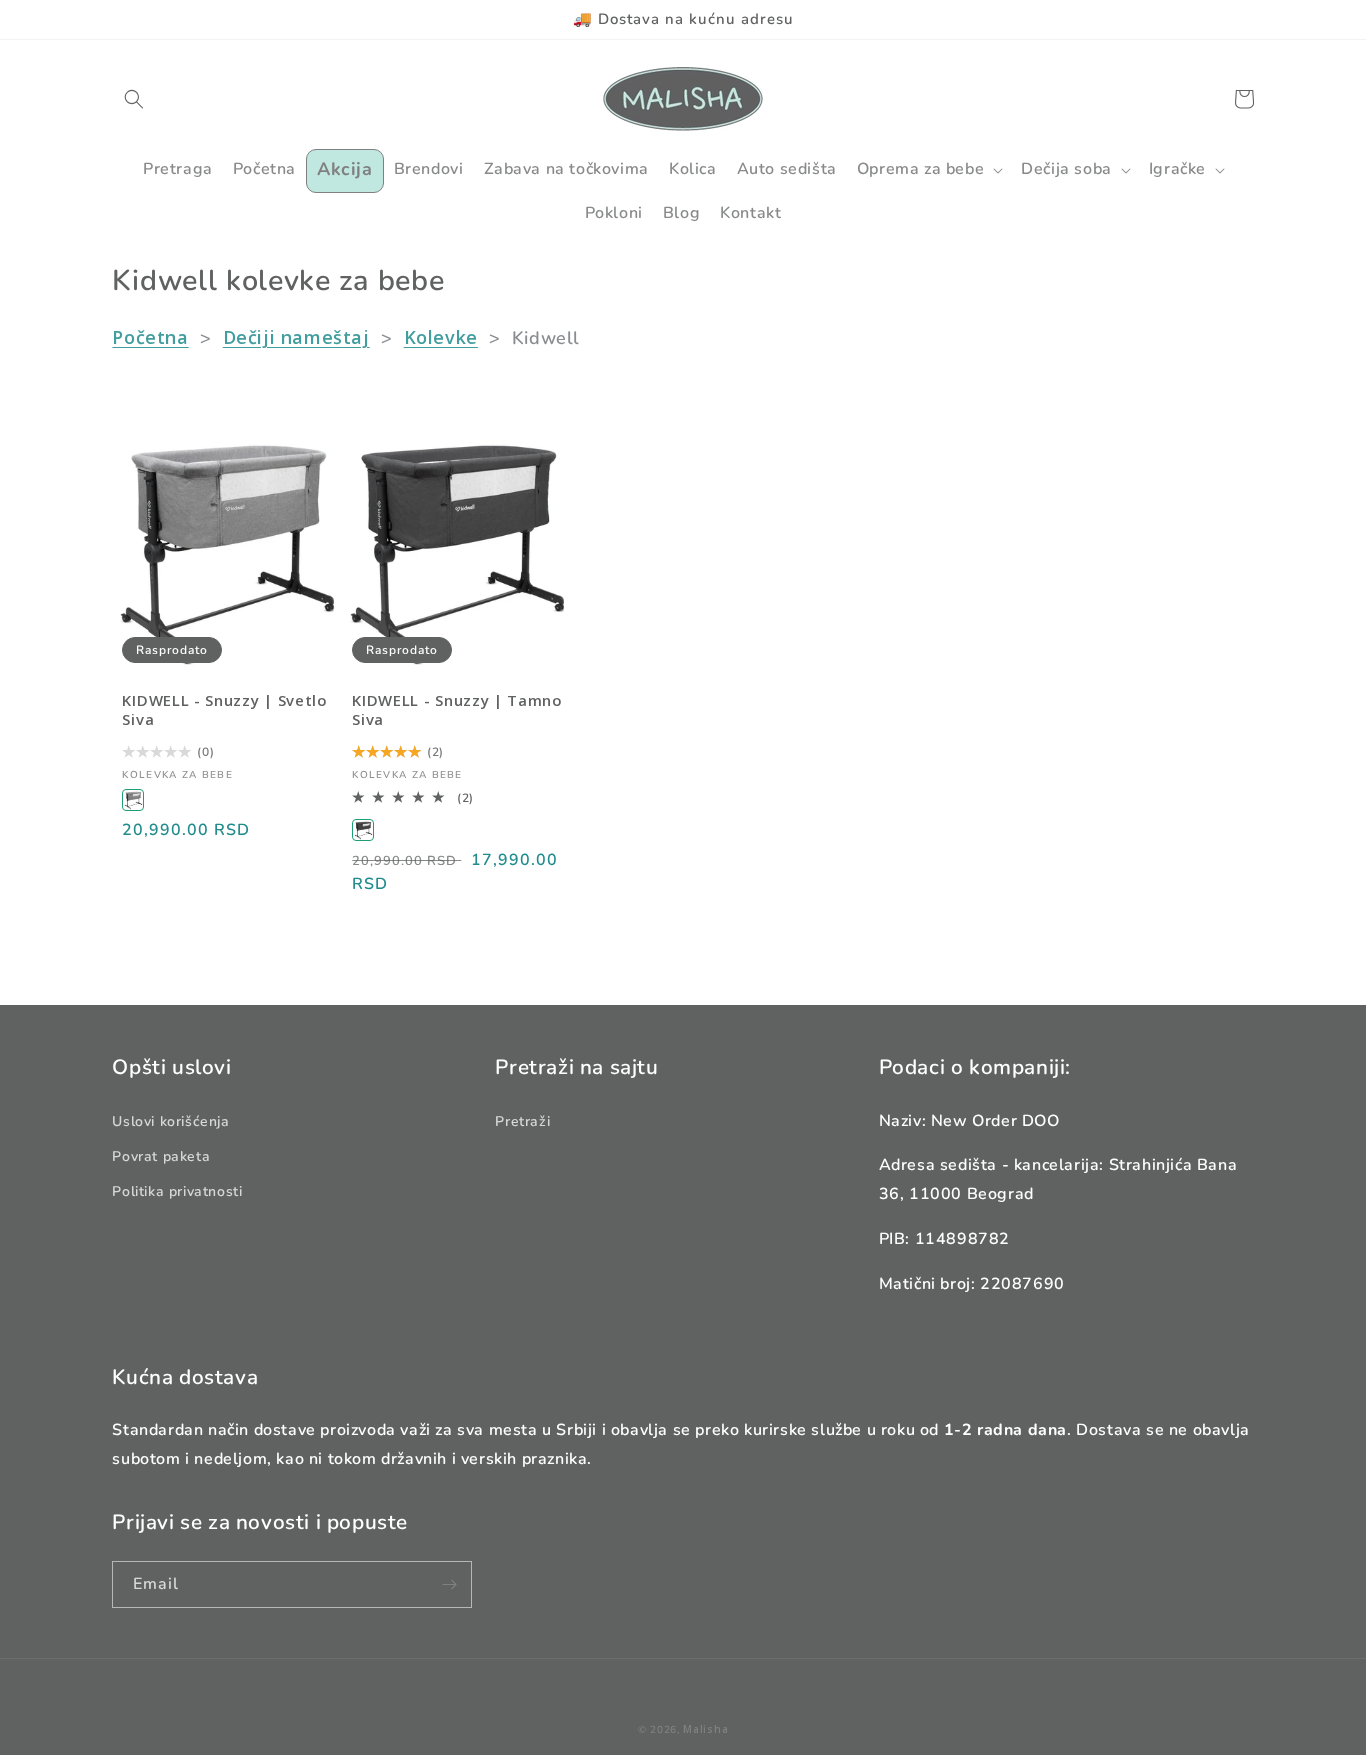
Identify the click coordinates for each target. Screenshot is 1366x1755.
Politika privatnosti (177, 1191)
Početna (150, 337)
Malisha (705, 1729)
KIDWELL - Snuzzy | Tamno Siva (457, 710)
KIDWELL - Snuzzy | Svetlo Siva (224, 710)
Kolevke (441, 337)
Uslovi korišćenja (170, 1121)
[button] (134, 99)
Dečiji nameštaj (296, 337)
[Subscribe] (449, 1584)
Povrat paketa (161, 1156)
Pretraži (522, 1121)
